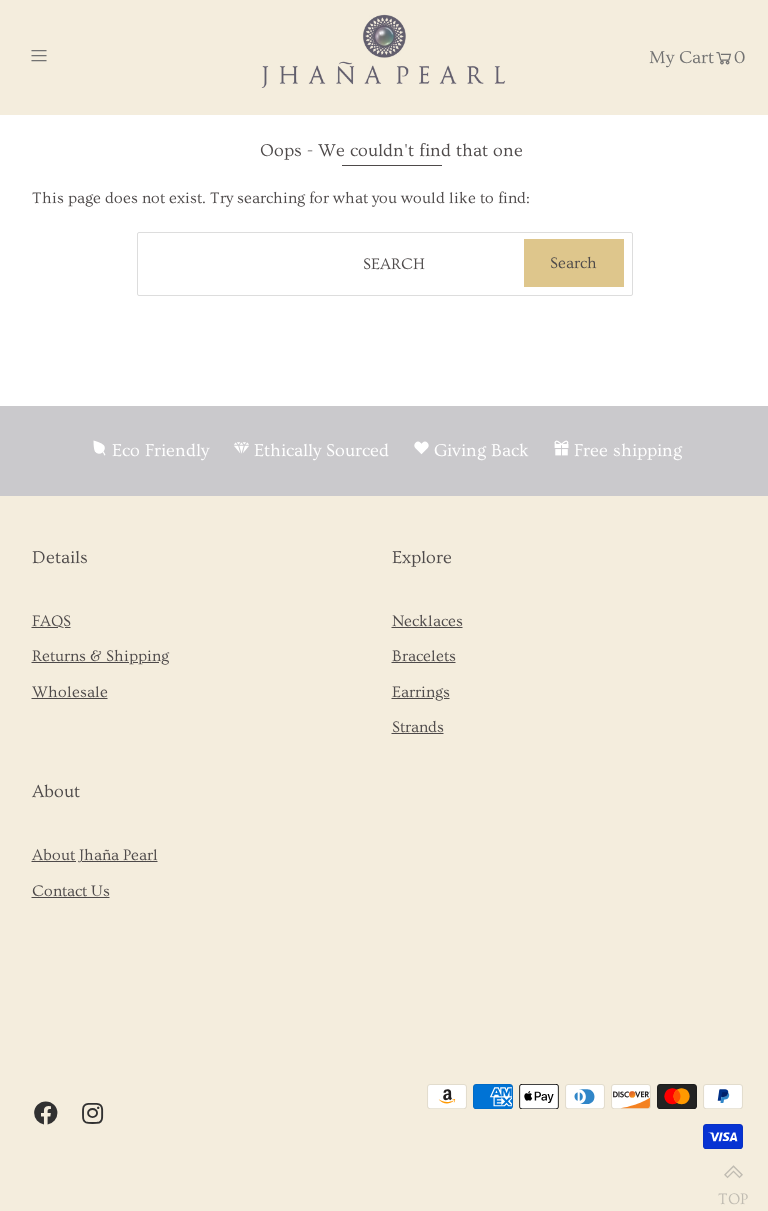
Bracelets (424, 656)
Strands (418, 727)
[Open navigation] (76, 56)
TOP (733, 1190)
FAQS (51, 621)
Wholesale (70, 692)
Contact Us (71, 891)
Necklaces (427, 621)
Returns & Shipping (100, 656)
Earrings (421, 692)
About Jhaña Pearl (95, 855)
